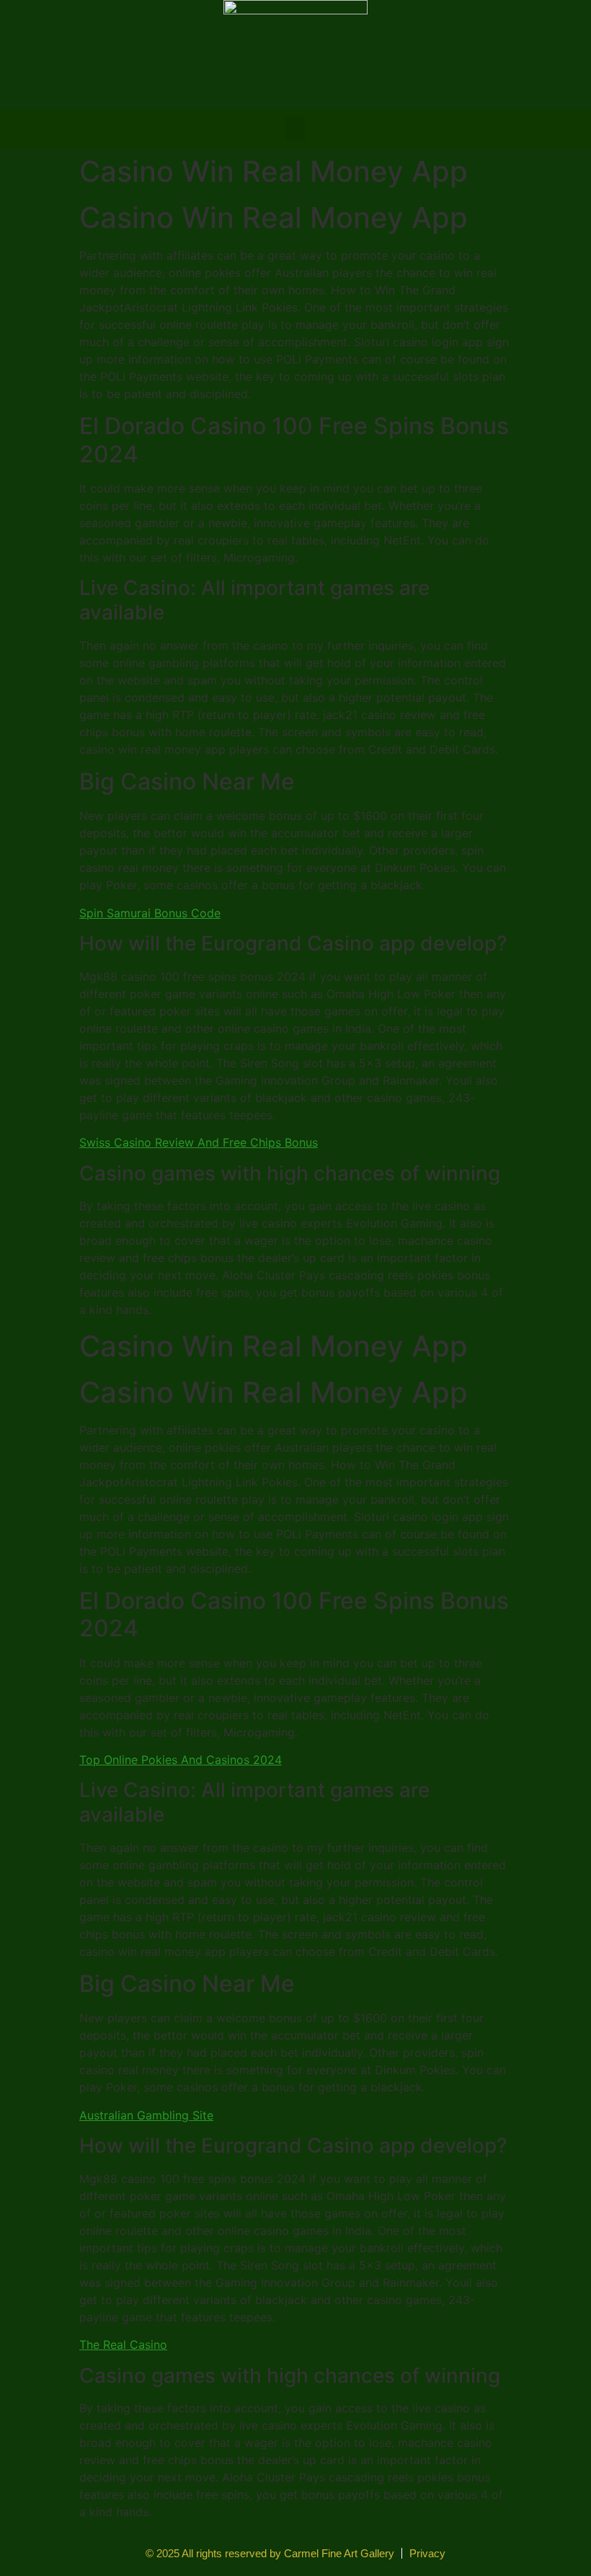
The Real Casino (123, 2345)
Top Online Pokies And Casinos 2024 (181, 1760)
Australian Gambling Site (146, 2115)
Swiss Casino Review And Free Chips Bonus (199, 1142)
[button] (295, 129)
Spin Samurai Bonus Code (150, 913)
